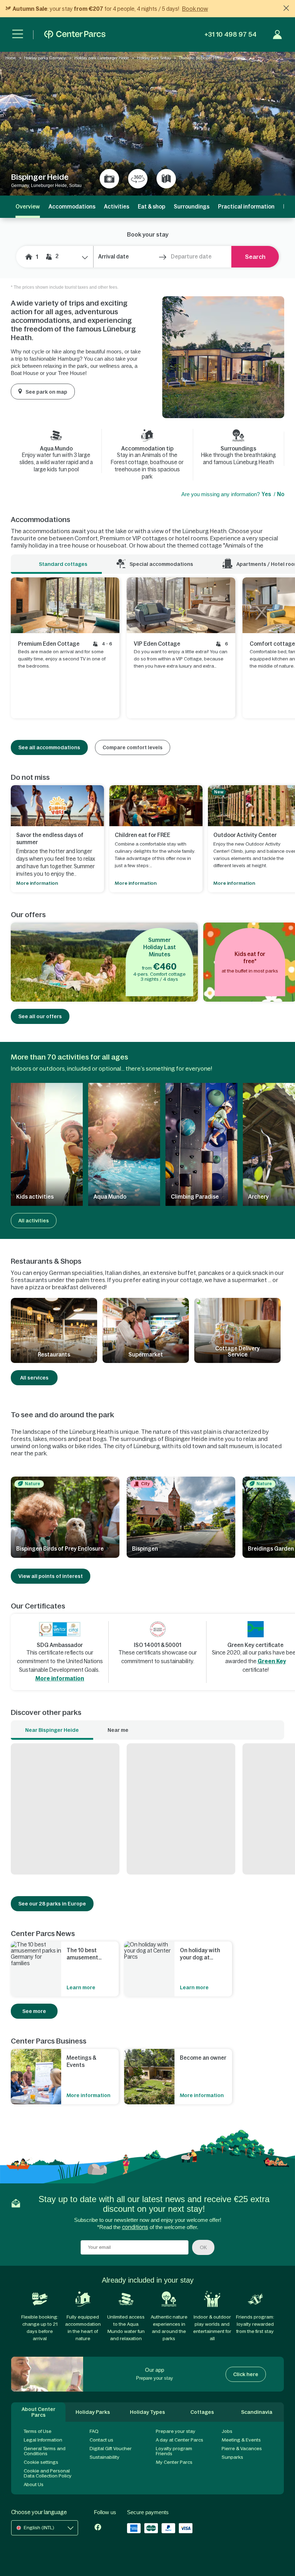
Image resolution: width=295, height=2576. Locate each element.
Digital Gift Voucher (111, 2449)
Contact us (101, 2440)
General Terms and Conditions (45, 2451)
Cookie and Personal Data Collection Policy (48, 2473)
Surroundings (192, 207)
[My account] (277, 35)
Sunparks (232, 2457)
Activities (117, 207)
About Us (34, 2485)
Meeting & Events (241, 2440)
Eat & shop (151, 207)
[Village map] (166, 179)
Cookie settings (41, 2462)
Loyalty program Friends (174, 2451)
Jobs (227, 2431)
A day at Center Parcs (180, 2440)
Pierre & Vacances (242, 2449)
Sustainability (105, 2457)
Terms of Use (38, 2431)
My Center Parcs (174, 2462)
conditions (135, 2227)
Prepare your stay (176, 2431)
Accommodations (72, 207)
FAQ (94, 2431)
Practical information (246, 207)
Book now (195, 9)
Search (255, 257)
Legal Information (43, 2440)
